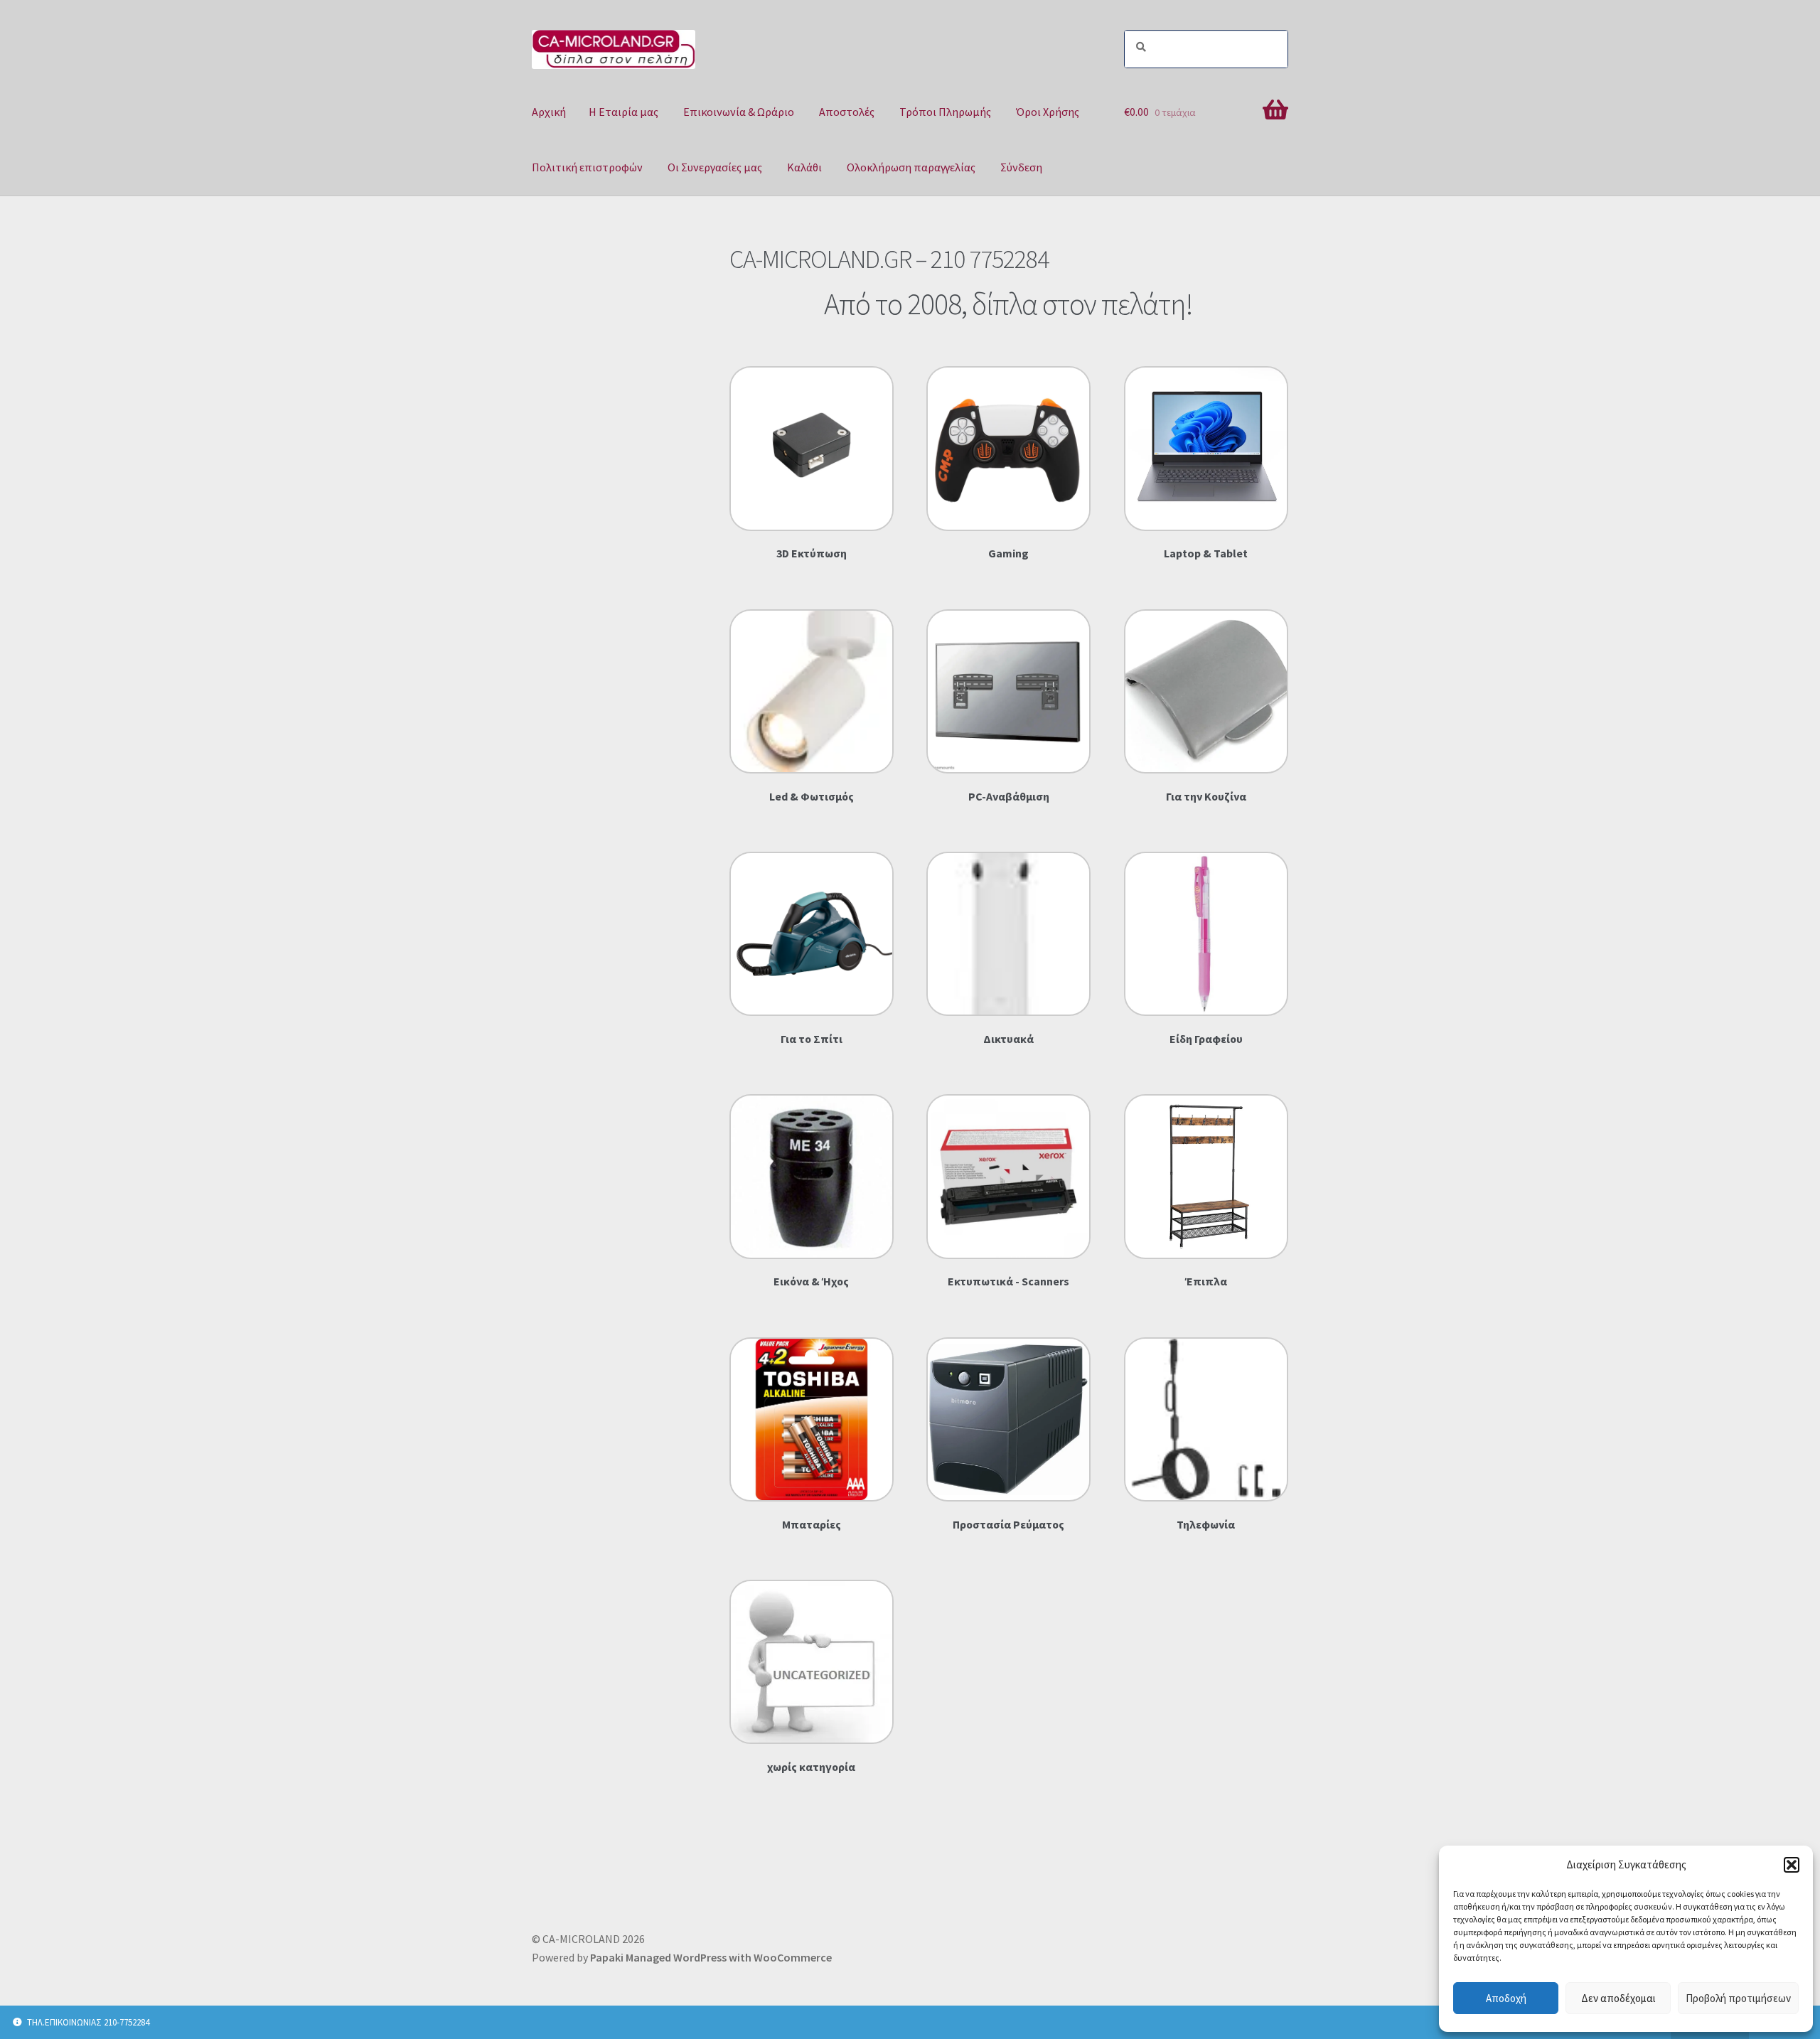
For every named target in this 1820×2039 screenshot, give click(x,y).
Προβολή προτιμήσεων (1738, 1998)
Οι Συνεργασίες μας (715, 167)
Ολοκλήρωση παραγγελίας (911, 167)
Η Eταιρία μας (623, 112)
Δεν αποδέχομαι (1618, 1998)
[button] (1792, 1865)
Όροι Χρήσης (1048, 112)
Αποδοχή (1506, 1998)
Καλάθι (804, 167)
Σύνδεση (1021, 167)
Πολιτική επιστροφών (587, 167)
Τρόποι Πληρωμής (945, 112)
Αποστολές (847, 112)
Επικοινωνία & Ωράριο (739, 112)
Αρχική (549, 112)
